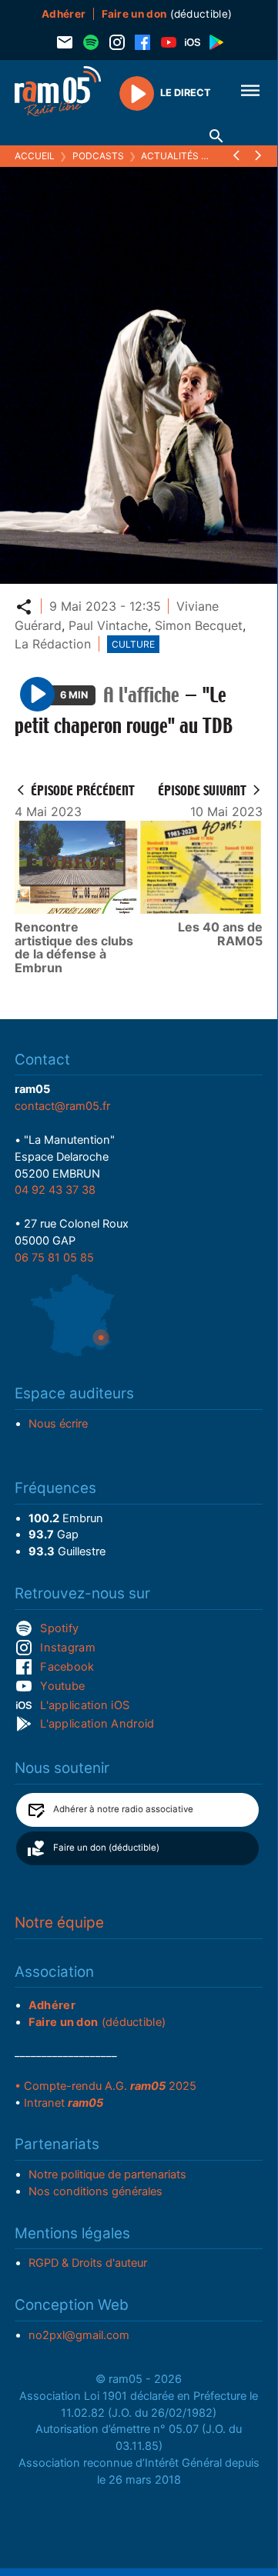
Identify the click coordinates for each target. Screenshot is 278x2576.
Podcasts (98, 156)
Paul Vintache (108, 625)
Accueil (35, 156)
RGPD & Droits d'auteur (88, 2263)
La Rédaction (53, 644)
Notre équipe (59, 1923)
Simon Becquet (199, 625)
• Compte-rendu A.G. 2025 (106, 2086)
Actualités (170, 156)
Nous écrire (58, 1424)
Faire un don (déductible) (106, 1848)
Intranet (64, 2103)
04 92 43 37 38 (55, 1190)
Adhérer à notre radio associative (123, 1809)
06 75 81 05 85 (54, 1258)
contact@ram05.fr (62, 1106)
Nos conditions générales (95, 2191)
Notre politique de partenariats (107, 2174)
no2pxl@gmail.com (79, 2335)
